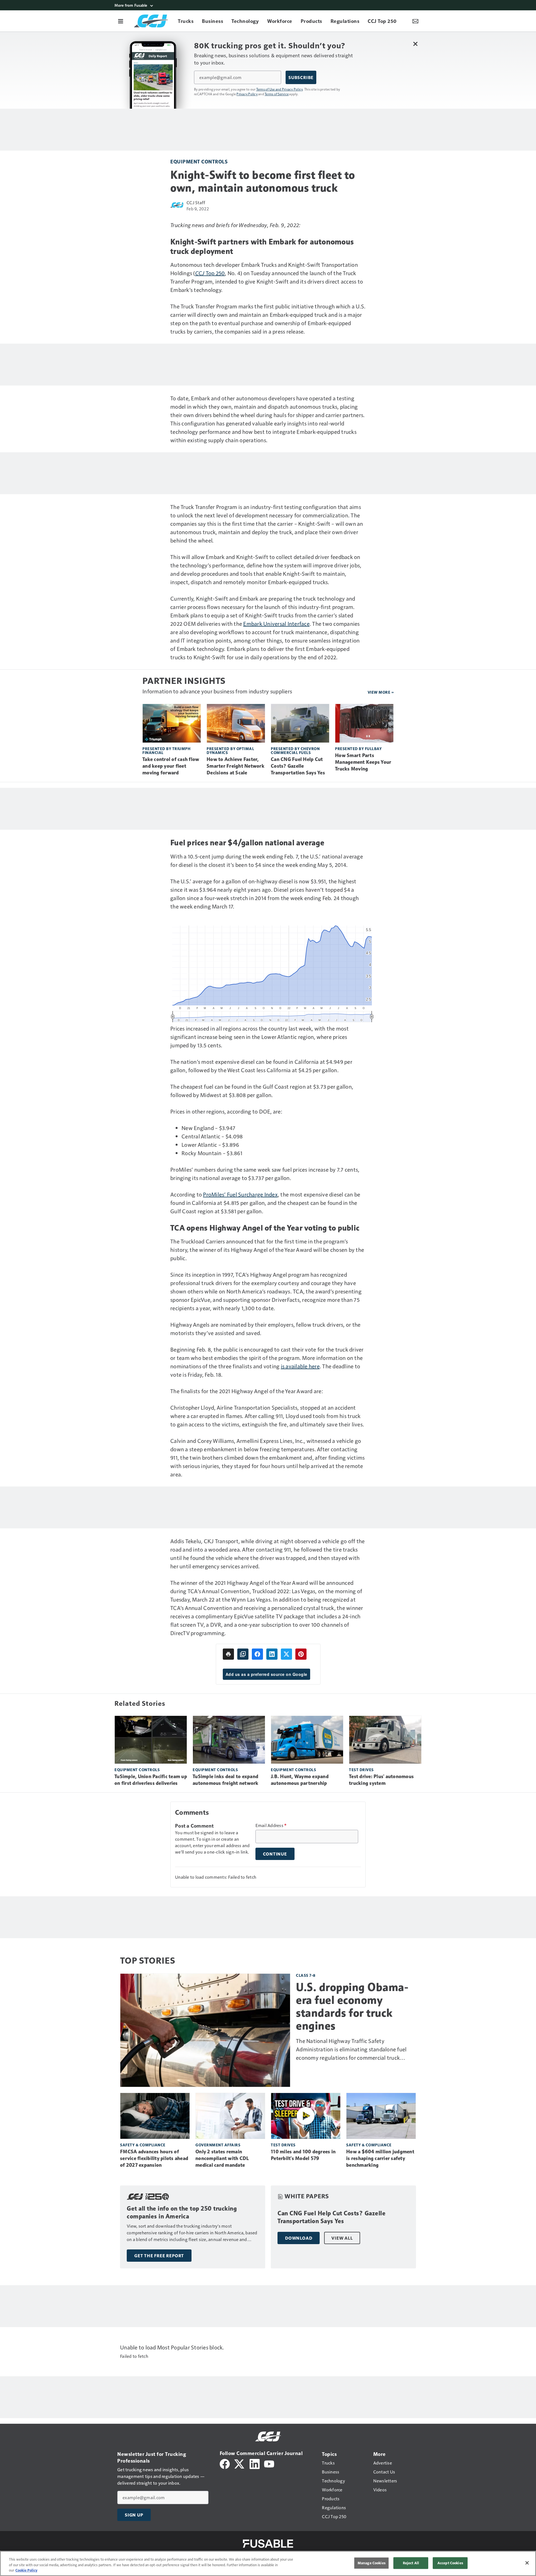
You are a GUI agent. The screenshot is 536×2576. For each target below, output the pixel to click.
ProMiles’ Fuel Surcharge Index (240, 1194)
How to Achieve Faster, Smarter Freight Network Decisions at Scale (235, 766)
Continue (275, 1854)
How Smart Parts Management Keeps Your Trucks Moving (363, 762)
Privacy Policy (247, 94)
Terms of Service (277, 94)
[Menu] (121, 21)
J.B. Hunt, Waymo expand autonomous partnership (300, 1780)
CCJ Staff (196, 202)
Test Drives (361, 1770)
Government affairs (218, 2145)
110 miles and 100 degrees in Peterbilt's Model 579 (303, 2155)
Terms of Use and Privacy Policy (280, 89)
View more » (381, 692)
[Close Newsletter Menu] (415, 44)
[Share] (257, 1654)
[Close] (527, 2563)
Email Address (271, 1825)
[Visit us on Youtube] (269, 2463)
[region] (268, 2563)
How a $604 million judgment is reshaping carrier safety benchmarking (380, 2158)
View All (342, 2238)
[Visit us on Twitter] (240, 2463)
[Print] (228, 1654)
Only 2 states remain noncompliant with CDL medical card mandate (222, 2158)
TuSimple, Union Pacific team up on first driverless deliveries (151, 1780)
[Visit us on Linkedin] (255, 2463)
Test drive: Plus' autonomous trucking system (381, 1780)
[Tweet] (286, 1654)
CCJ (200, 273)
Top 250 (215, 273)
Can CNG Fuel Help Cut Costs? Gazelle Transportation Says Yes (298, 766)
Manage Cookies (372, 2563)
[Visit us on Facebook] (225, 2463)
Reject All (411, 2563)
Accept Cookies (450, 2563)
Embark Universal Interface (276, 624)
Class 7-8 (306, 1975)
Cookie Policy (26, 2570)
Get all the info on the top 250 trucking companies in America (182, 2212)
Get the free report (159, 2256)
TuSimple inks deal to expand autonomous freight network (226, 1780)
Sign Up (134, 2515)
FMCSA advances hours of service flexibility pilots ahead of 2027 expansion (154, 2158)
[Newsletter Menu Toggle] (415, 21)
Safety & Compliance (143, 2145)
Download (299, 2238)
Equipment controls (199, 161)
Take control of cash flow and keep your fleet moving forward (171, 766)
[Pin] (301, 1654)
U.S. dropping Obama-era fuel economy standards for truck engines (352, 2006)
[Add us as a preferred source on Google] (243, 1654)
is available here (300, 1366)
